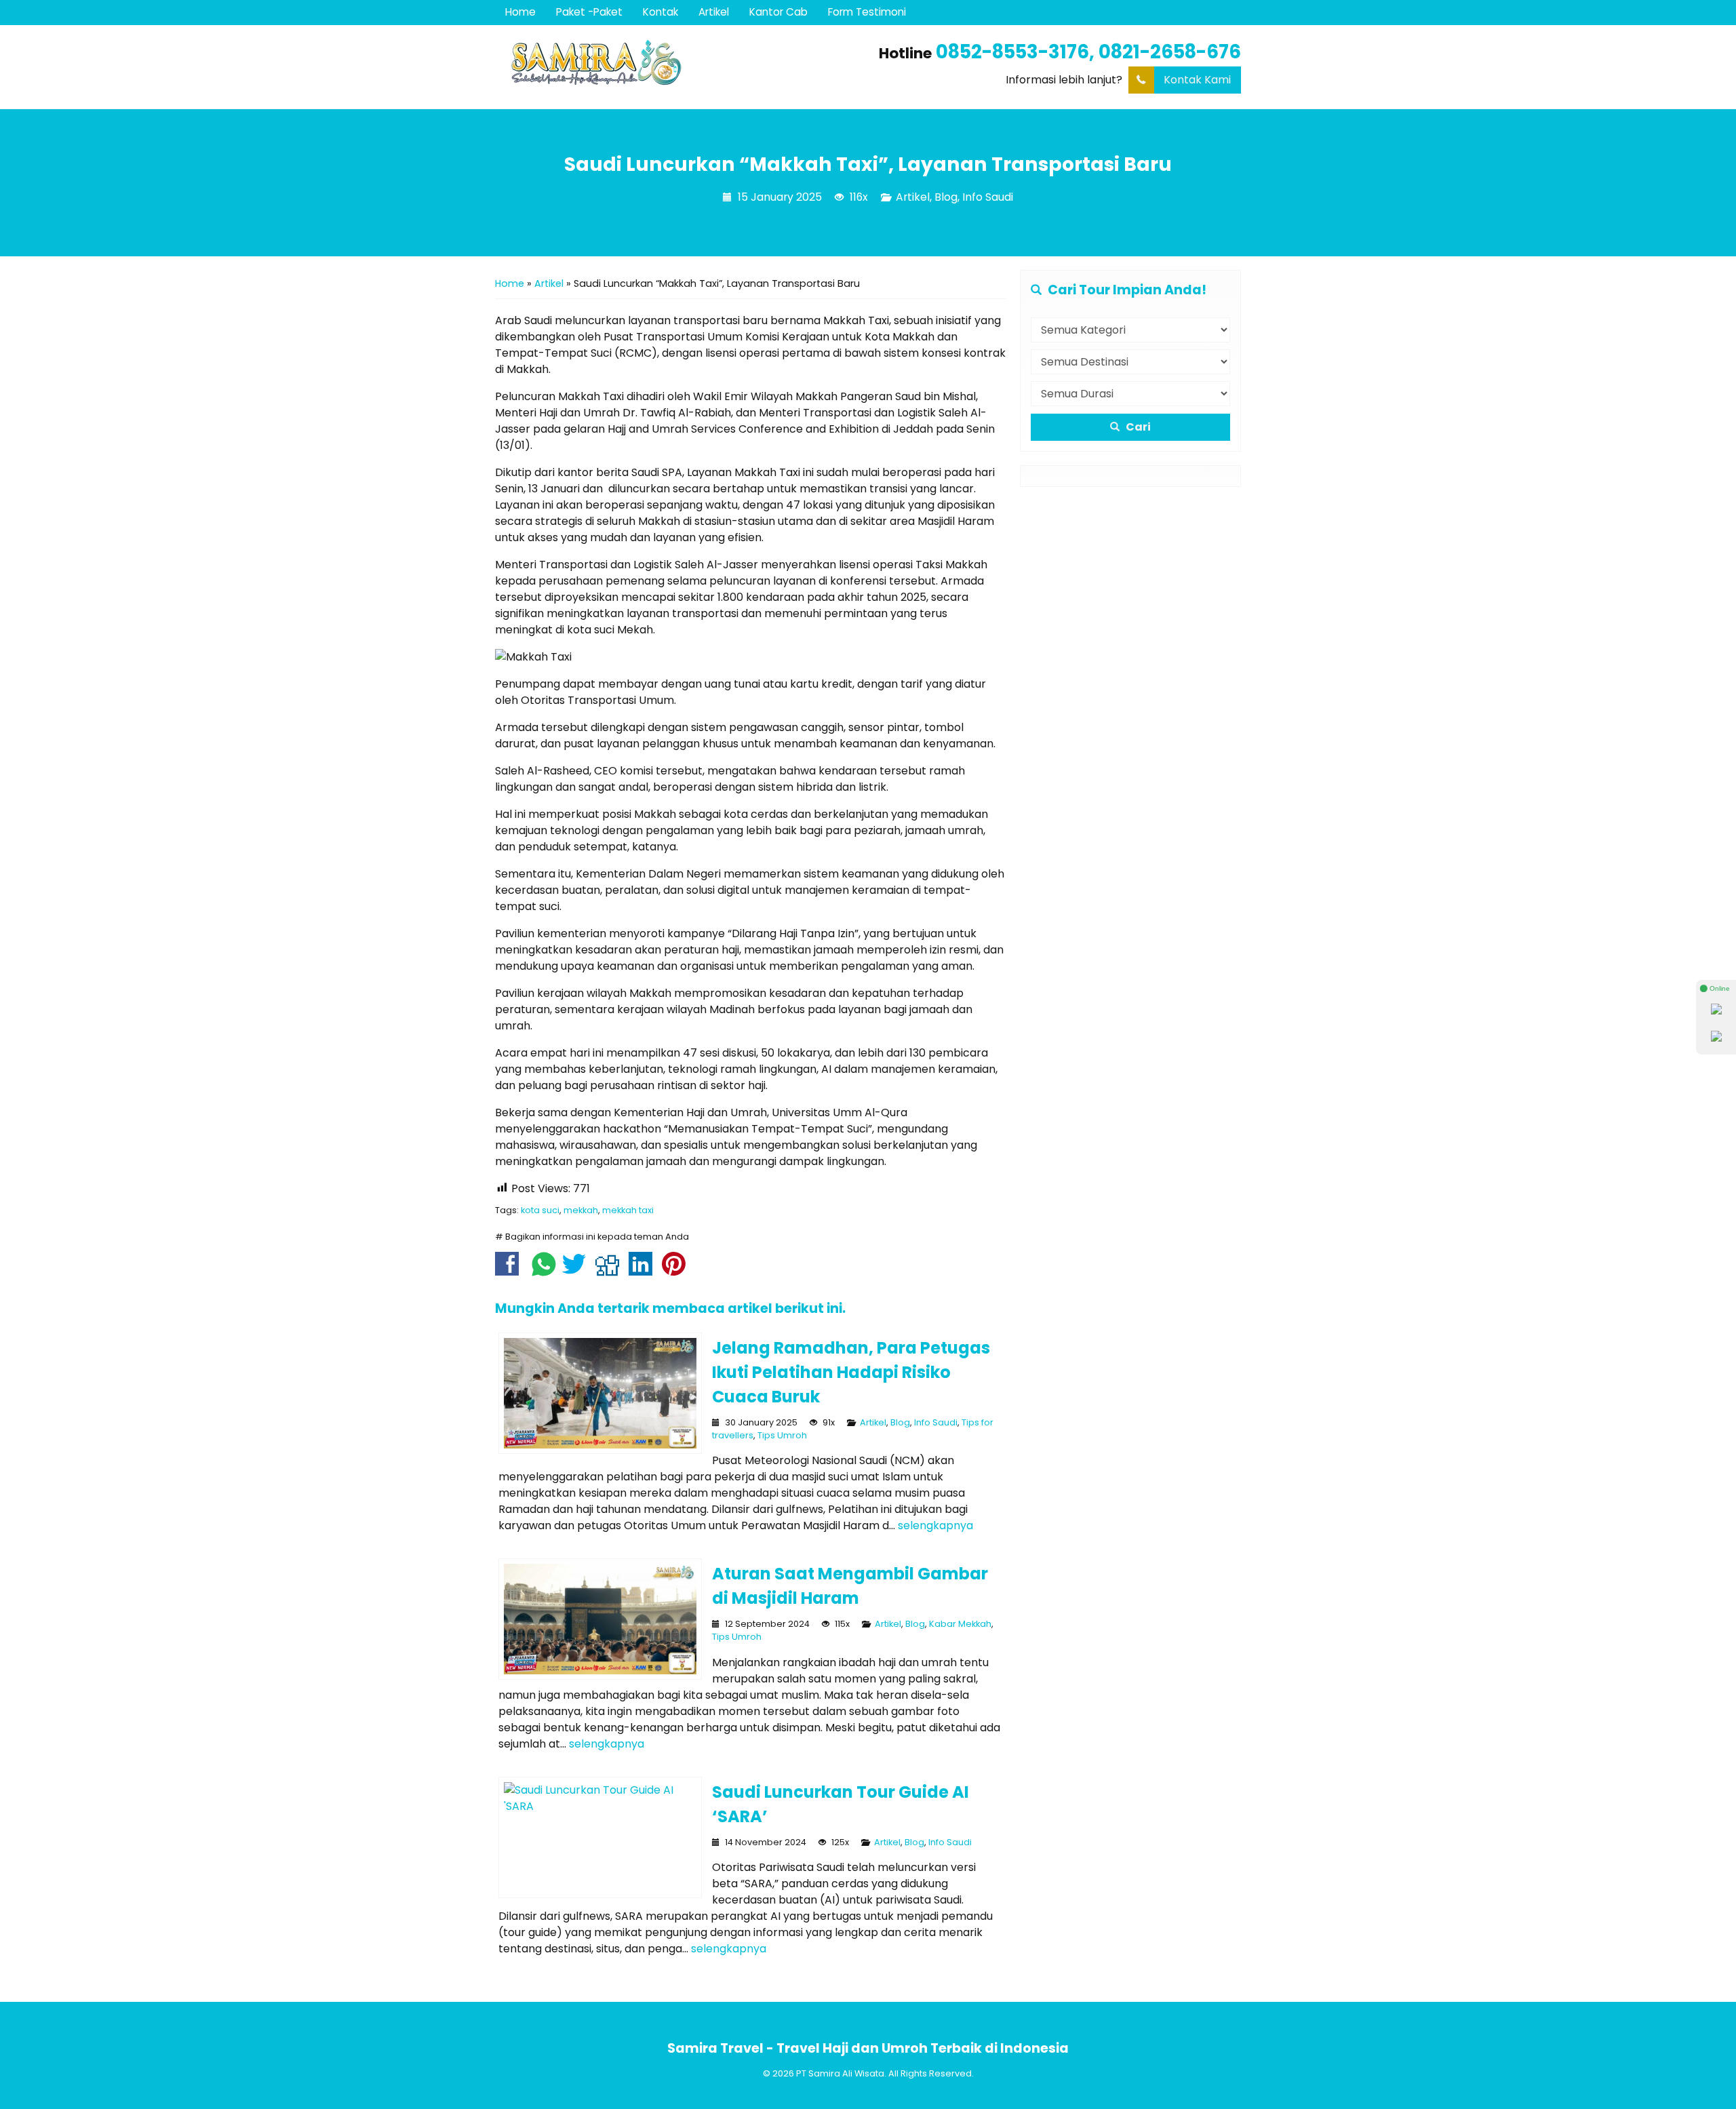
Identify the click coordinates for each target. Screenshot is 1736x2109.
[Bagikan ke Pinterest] (677, 1270)
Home (520, 12)
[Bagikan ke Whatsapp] (544, 1270)
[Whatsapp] (1716, 1010)
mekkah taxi (628, 1210)
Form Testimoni (867, 12)
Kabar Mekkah (960, 1624)
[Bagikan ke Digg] (611, 1270)
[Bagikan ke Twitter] (577, 1270)
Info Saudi (988, 197)
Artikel (714, 12)
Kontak (660, 12)
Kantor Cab (778, 12)
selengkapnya (935, 1525)
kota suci (540, 1210)
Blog (946, 197)
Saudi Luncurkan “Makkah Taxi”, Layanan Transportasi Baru (868, 164)
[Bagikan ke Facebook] (510, 1270)
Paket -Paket (589, 12)
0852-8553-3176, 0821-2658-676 (1088, 52)
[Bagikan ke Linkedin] (644, 1270)
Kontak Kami (1197, 80)
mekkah (581, 1210)
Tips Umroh (782, 1435)
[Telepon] (1716, 1038)
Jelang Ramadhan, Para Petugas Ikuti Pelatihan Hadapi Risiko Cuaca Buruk (851, 1372)
